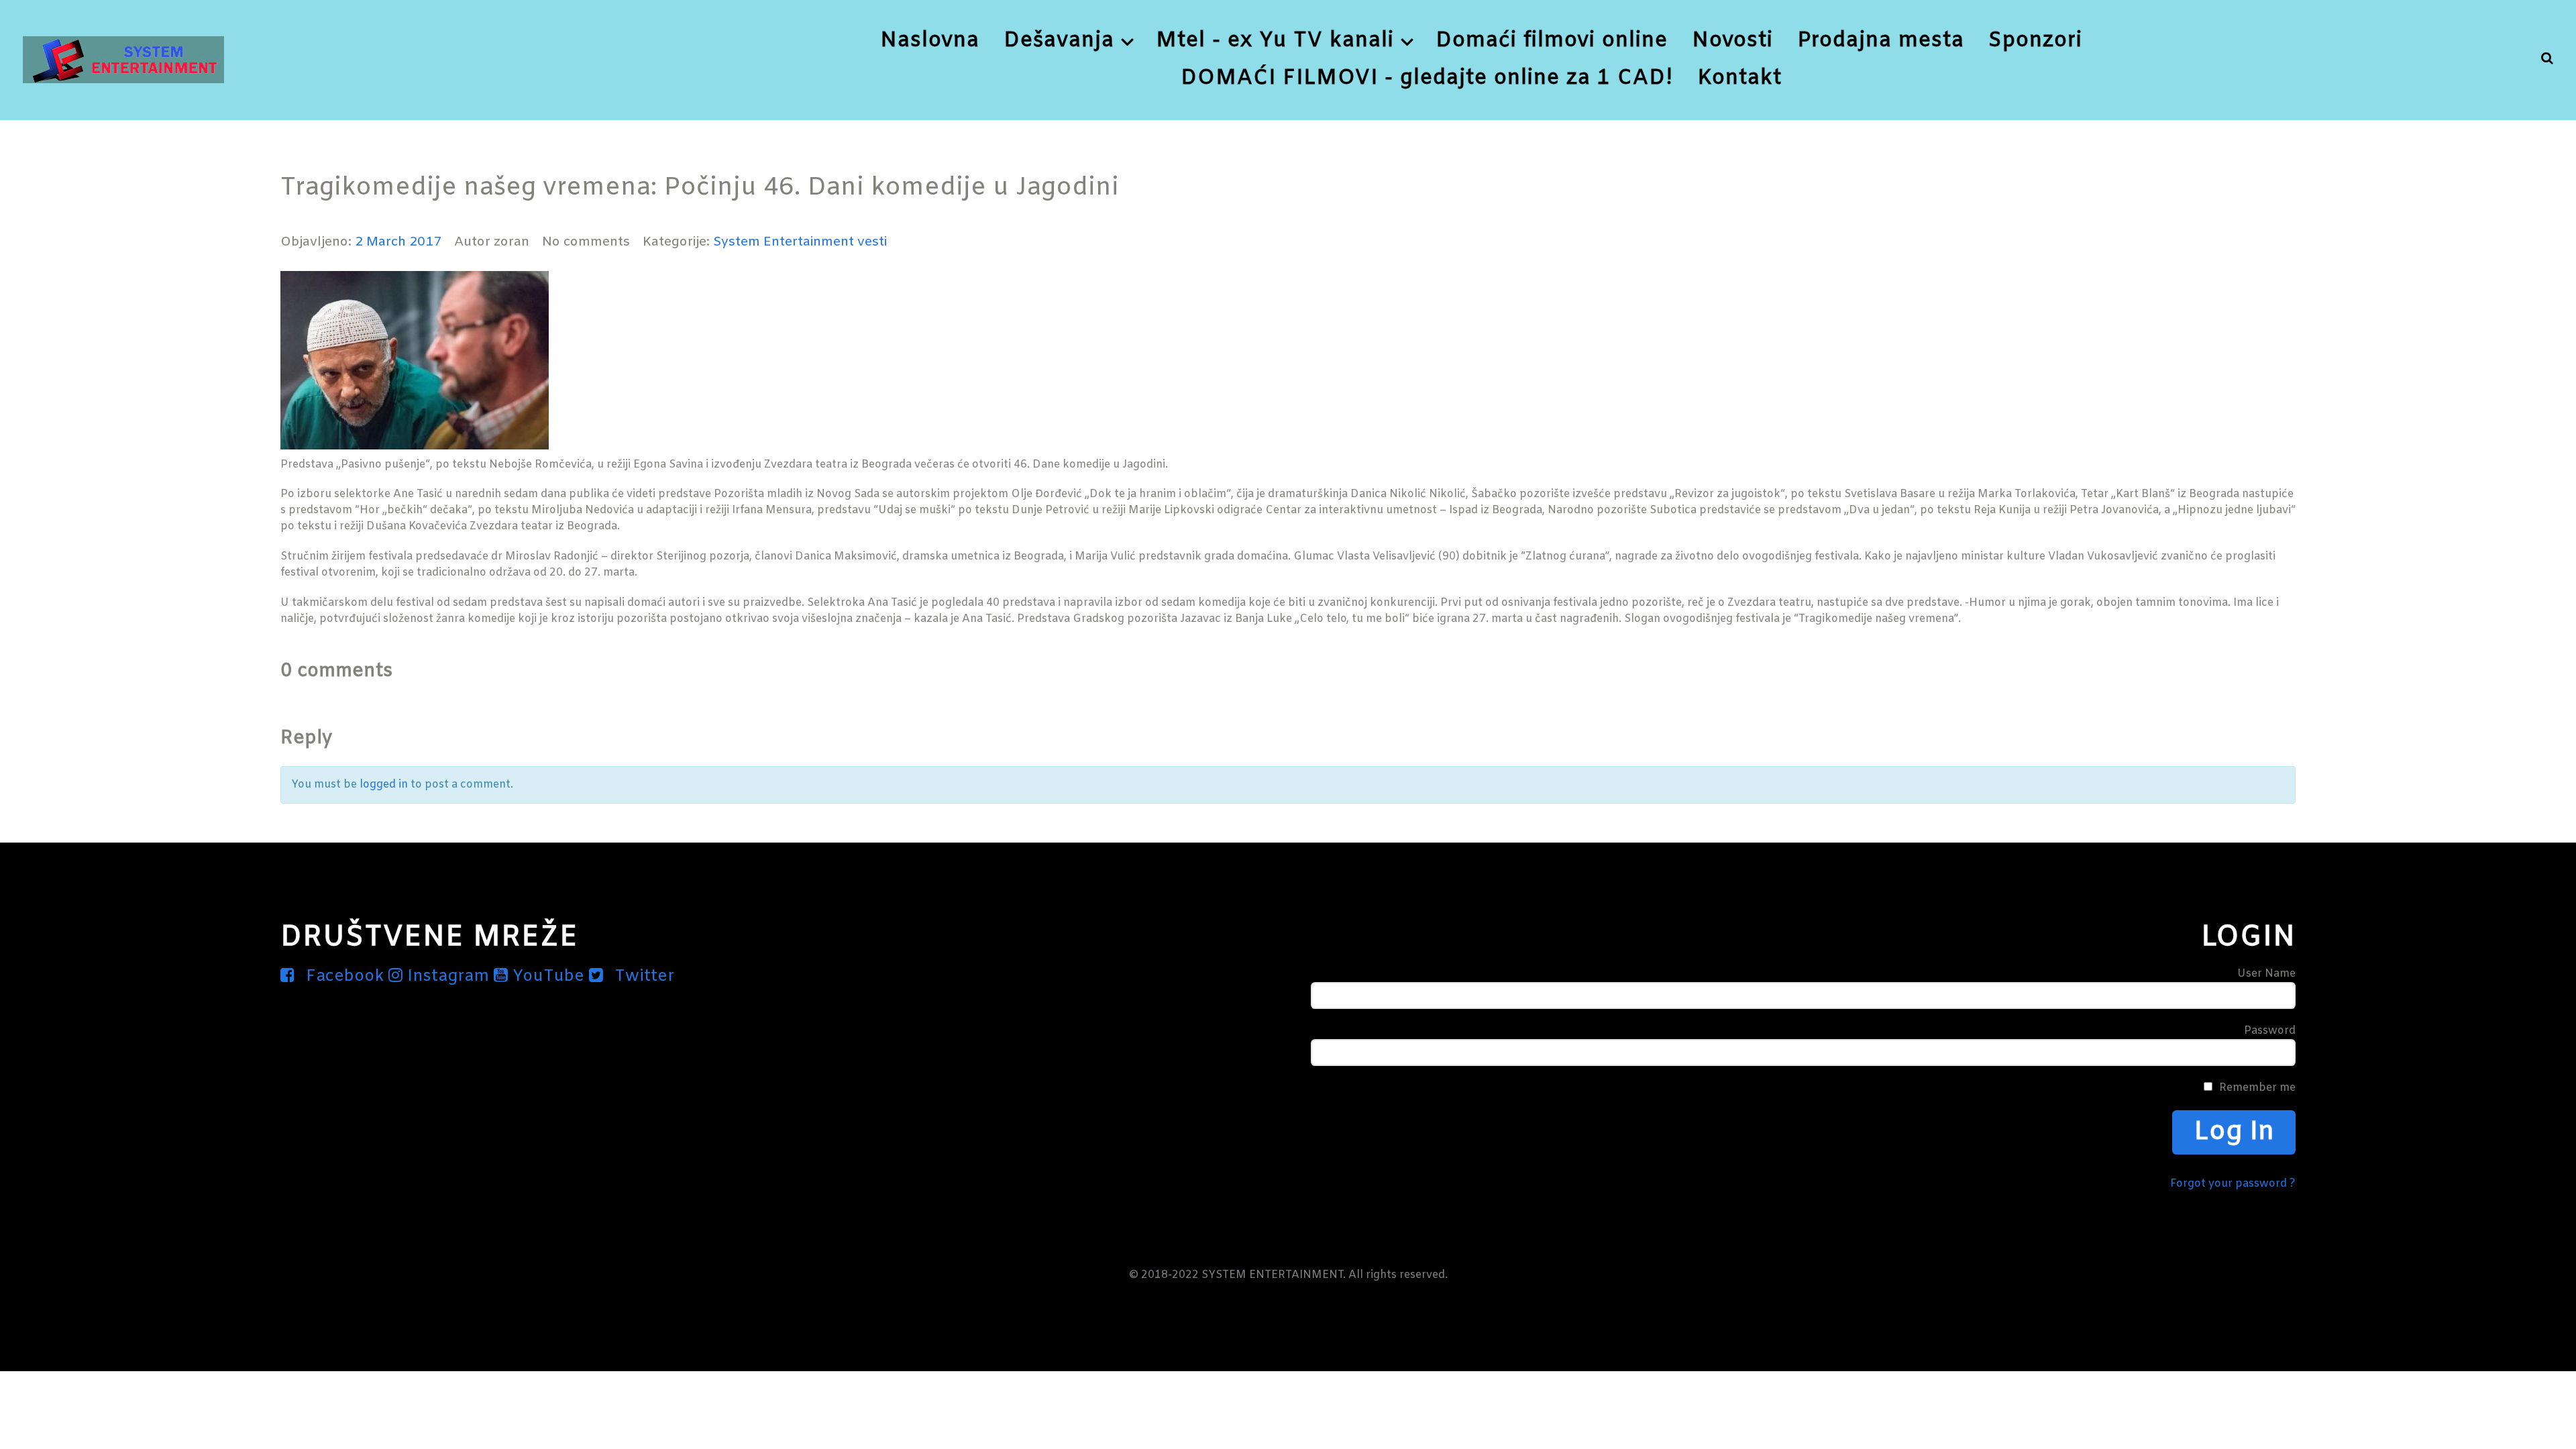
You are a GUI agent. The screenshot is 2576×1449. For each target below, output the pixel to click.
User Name (2266, 974)
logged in (384, 785)
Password (2270, 1031)
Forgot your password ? (2233, 1184)
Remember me (2257, 1088)
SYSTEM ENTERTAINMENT (1272, 1275)
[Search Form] (2547, 59)
